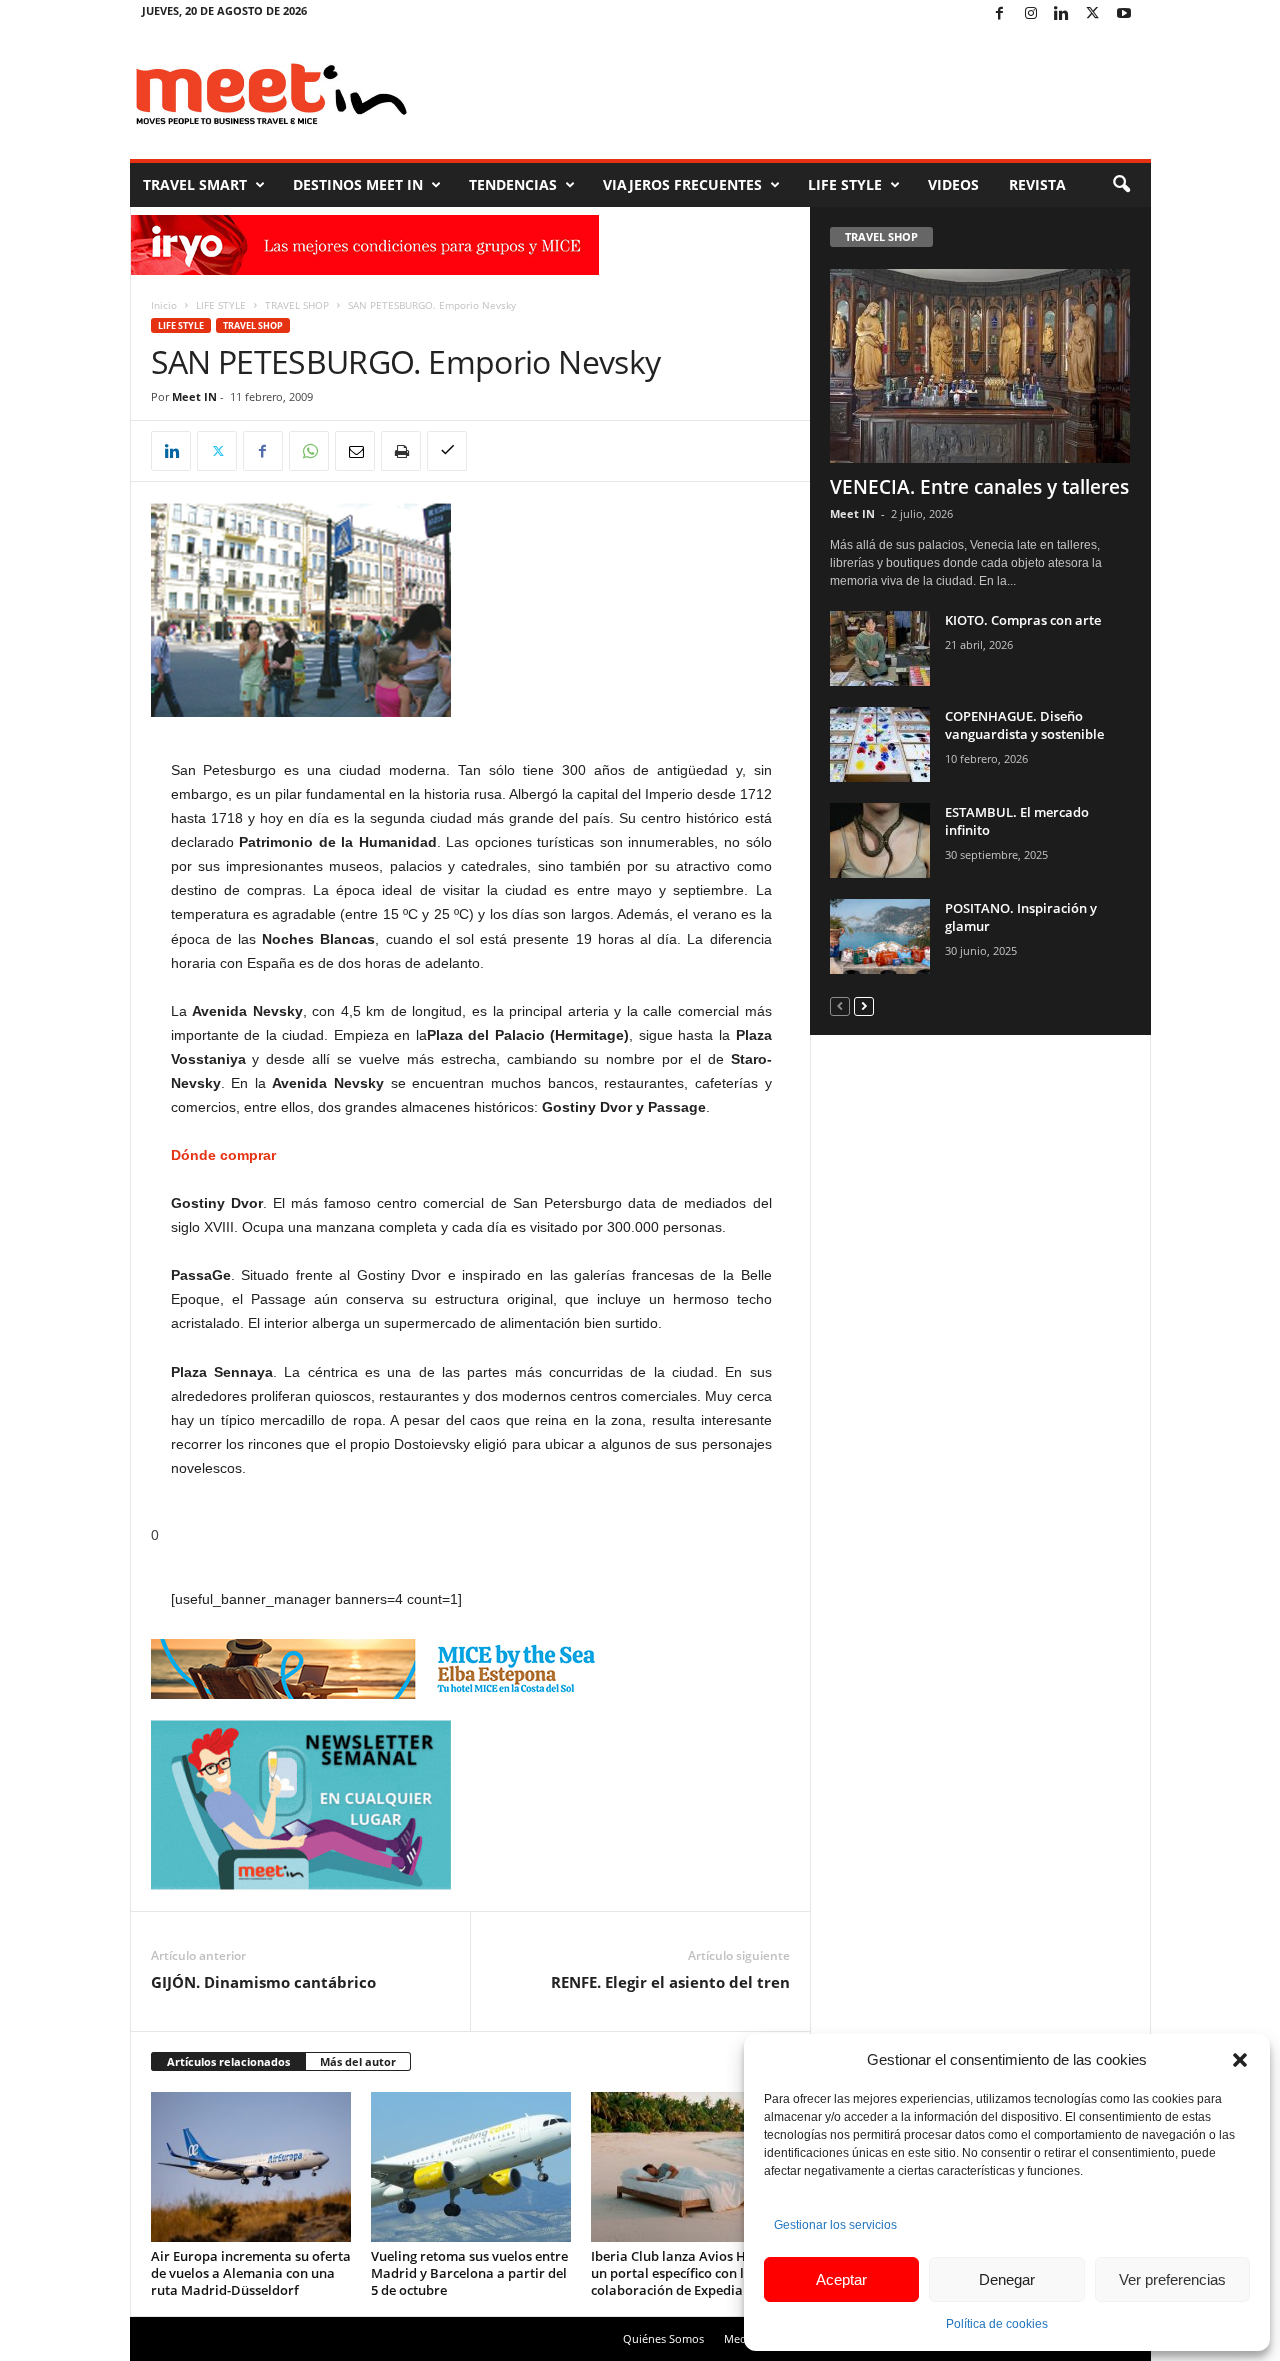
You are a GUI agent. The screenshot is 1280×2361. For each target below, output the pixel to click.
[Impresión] (401, 451)
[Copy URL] (447, 451)
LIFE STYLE (845, 184)
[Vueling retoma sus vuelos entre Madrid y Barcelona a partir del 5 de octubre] (471, 2167)
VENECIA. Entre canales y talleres (979, 487)
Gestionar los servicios (835, 2225)
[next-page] (864, 1005)
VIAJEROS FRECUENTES (682, 184)
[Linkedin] (1062, 14)
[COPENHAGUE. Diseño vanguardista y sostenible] (880, 744)
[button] (1240, 2060)
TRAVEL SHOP (297, 305)
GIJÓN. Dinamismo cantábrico (263, 1982)
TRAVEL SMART (195, 184)
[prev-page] (840, 1005)
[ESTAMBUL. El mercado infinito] (880, 840)
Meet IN (194, 396)
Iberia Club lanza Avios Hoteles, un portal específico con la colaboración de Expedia (688, 2273)
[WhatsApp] (309, 451)
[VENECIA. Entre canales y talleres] (981, 366)
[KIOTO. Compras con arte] (880, 648)
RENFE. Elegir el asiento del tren (670, 1982)
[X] (1093, 14)
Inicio (164, 305)
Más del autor (358, 2061)
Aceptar (841, 2279)
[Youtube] (1124, 14)
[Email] (355, 451)
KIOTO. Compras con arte (1023, 620)
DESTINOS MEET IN (358, 184)
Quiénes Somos (663, 2338)
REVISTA (1037, 184)
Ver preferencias (1172, 2279)
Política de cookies (997, 2324)
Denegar (1007, 2279)
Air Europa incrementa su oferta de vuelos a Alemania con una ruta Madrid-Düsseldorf (251, 2273)
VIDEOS (953, 184)
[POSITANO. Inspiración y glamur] (880, 936)
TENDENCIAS (513, 184)
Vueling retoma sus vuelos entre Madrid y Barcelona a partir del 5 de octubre (469, 2273)
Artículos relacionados (228, 2061)
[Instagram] (1031, 14)
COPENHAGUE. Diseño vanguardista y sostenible (1024, 725)
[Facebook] (1000, 14)
